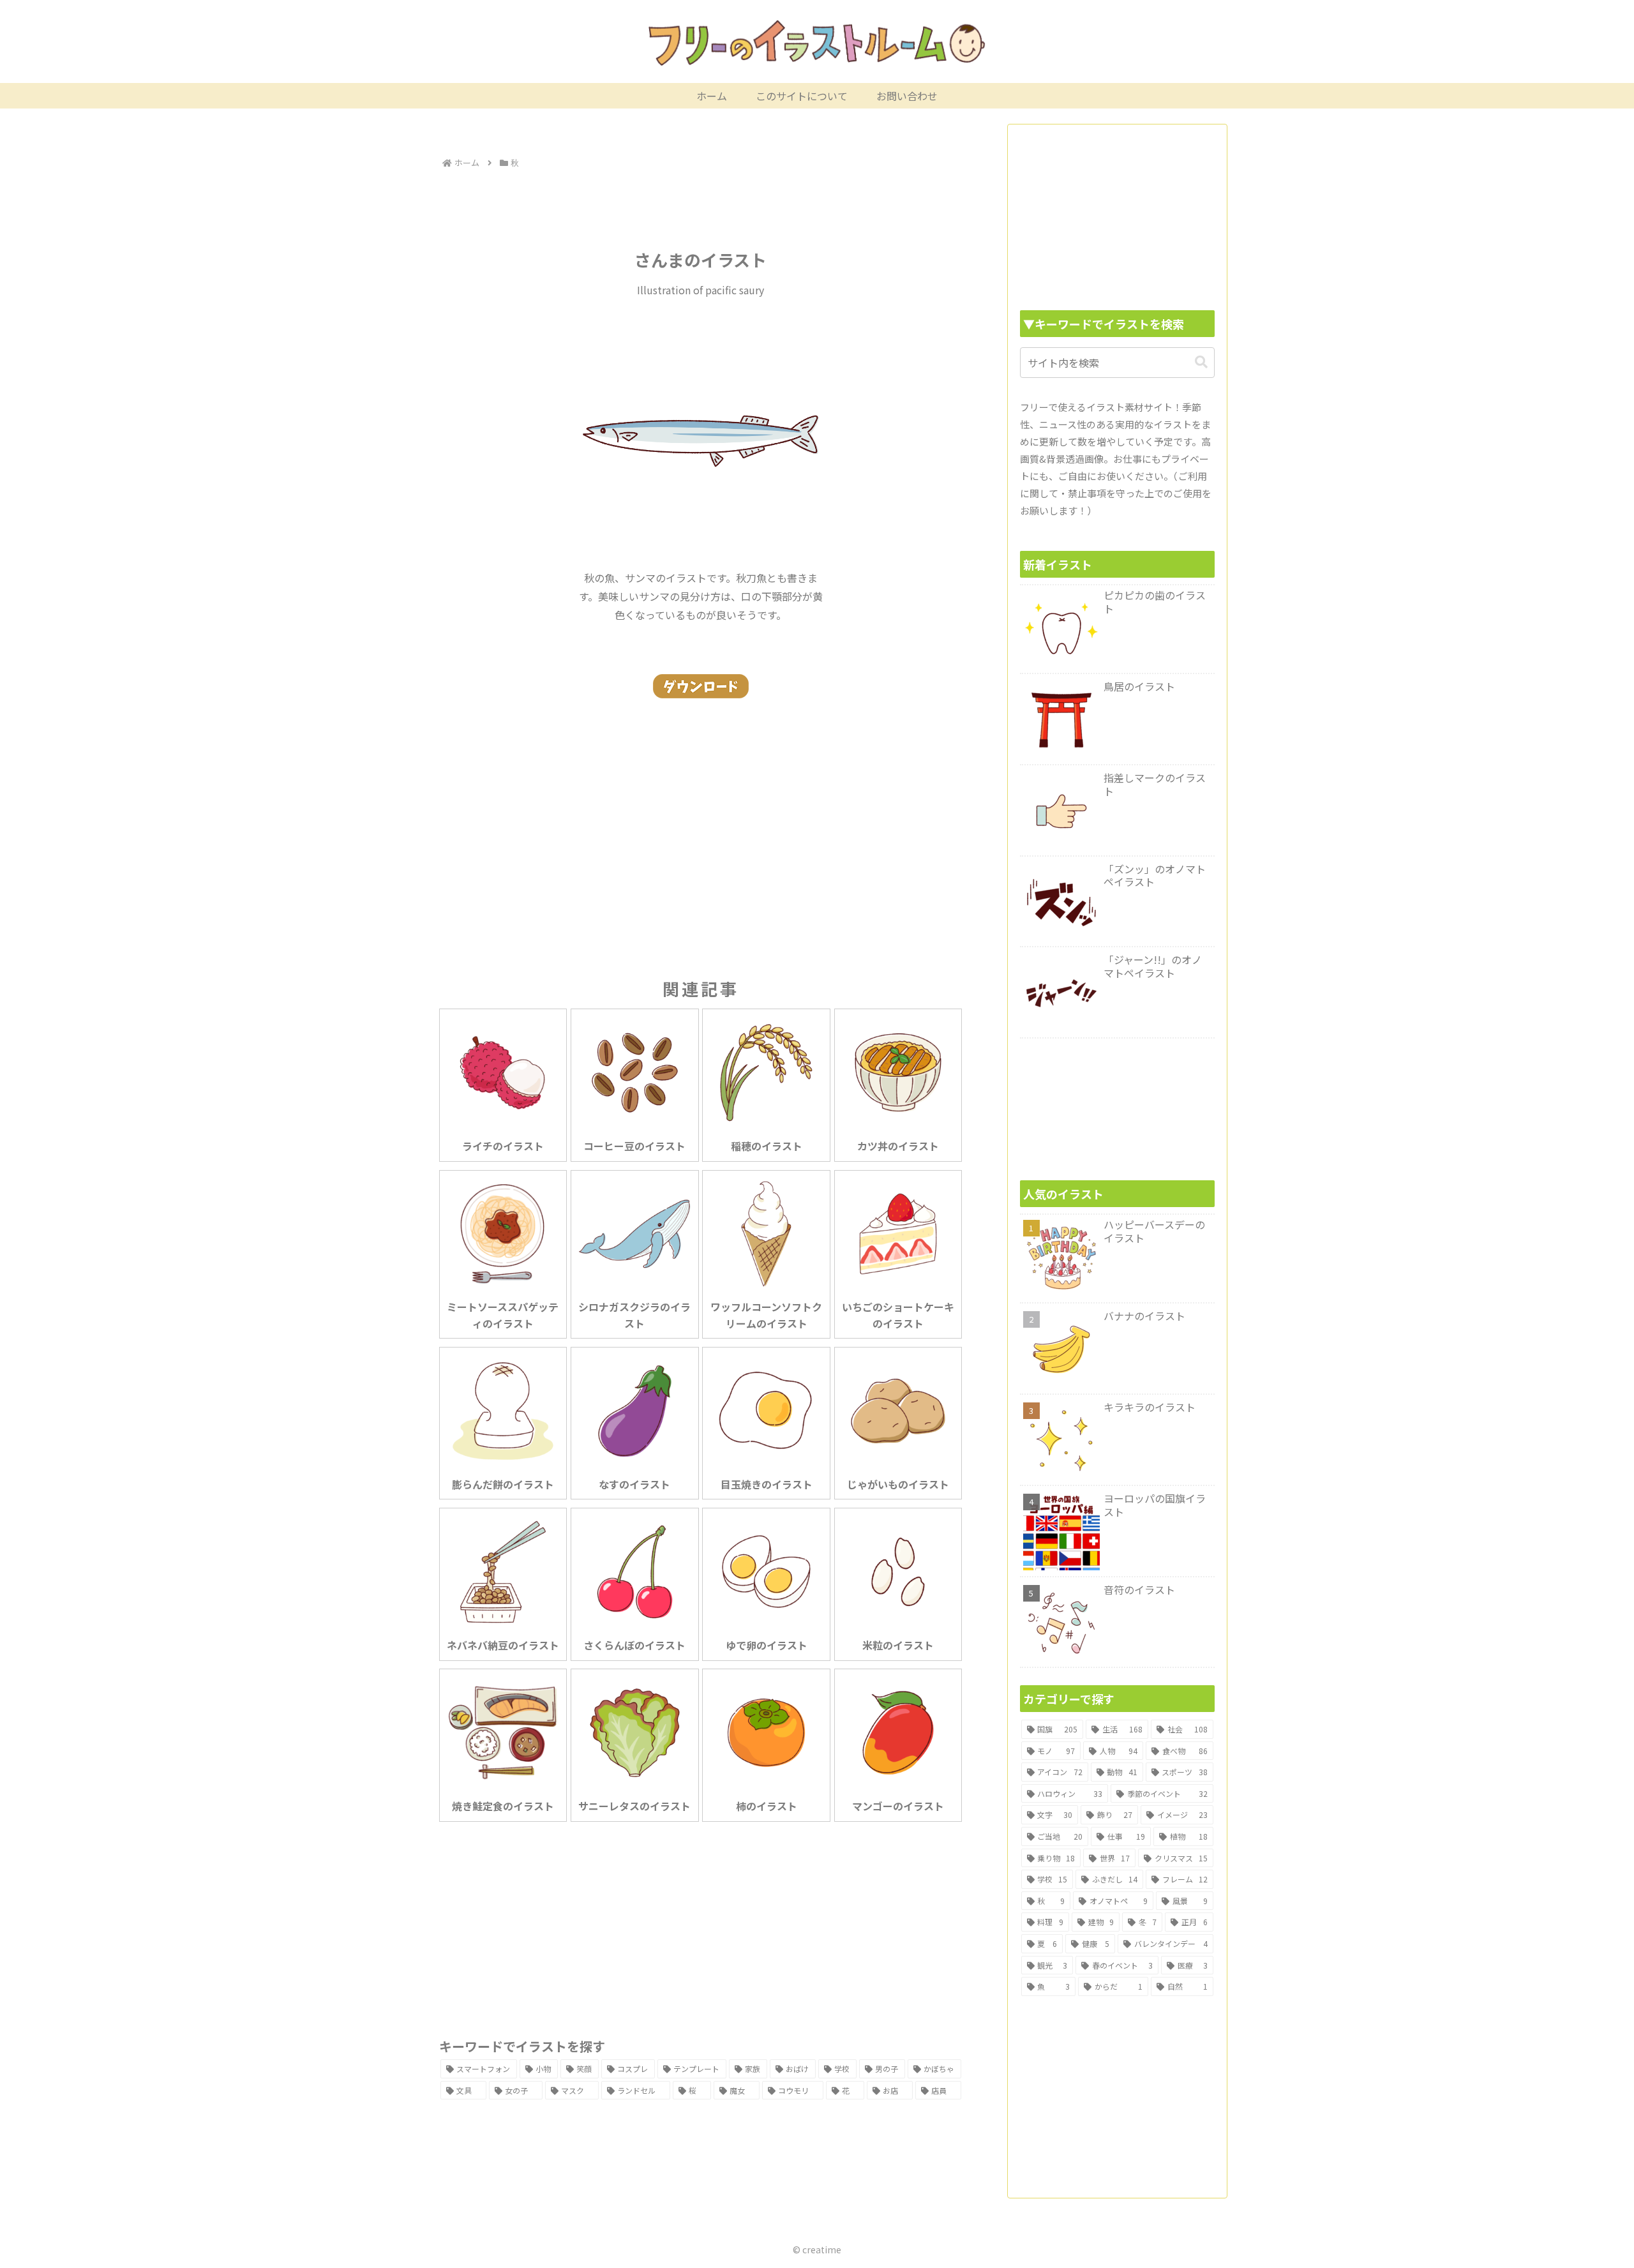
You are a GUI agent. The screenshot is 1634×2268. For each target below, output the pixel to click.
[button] (1201, 362)
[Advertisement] (701, 207)
